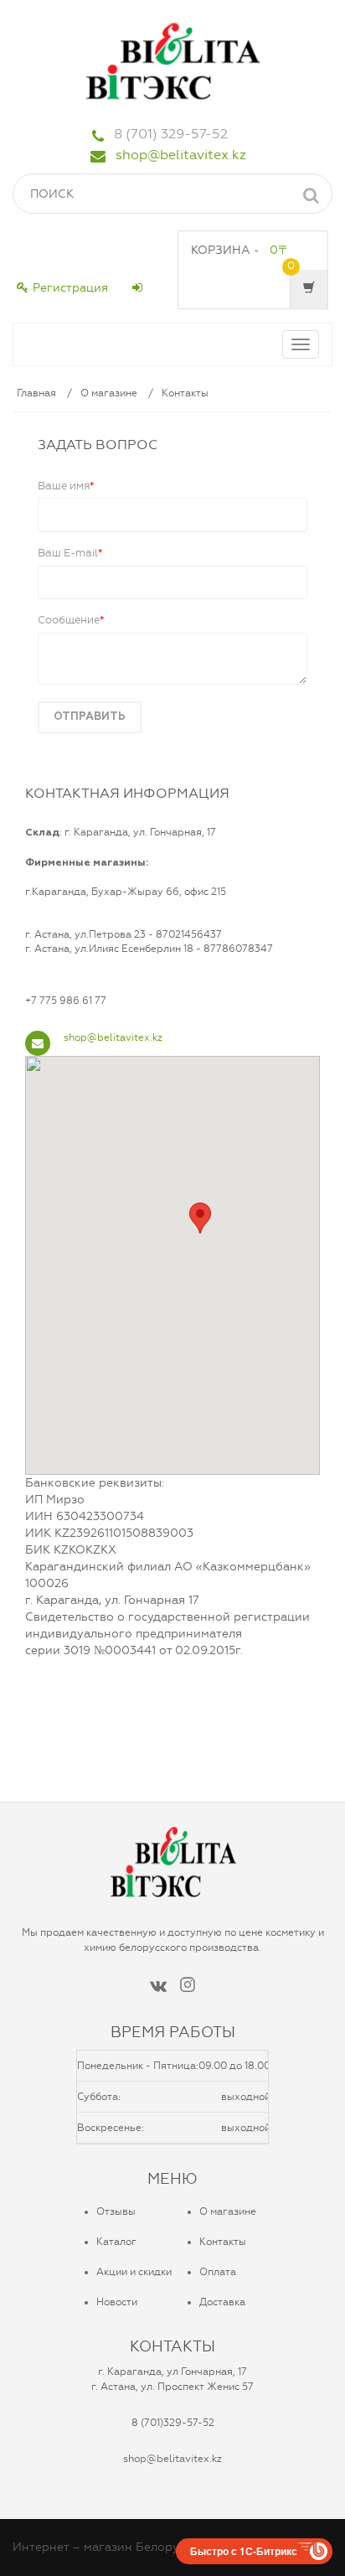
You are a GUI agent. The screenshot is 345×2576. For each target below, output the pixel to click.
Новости (117, 2302)
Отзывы (116, 2211)
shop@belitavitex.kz (181, 155)
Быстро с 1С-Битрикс (244, 2551)
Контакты (185, 393)
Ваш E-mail (70, 553)
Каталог (116, 2242)
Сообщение (71, 620)
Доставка (222, 2302)
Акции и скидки (134, 2272)
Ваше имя (66, 486)
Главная (36, 393)
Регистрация (70, 288)
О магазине (109, 393)
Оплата (218, 2272)
